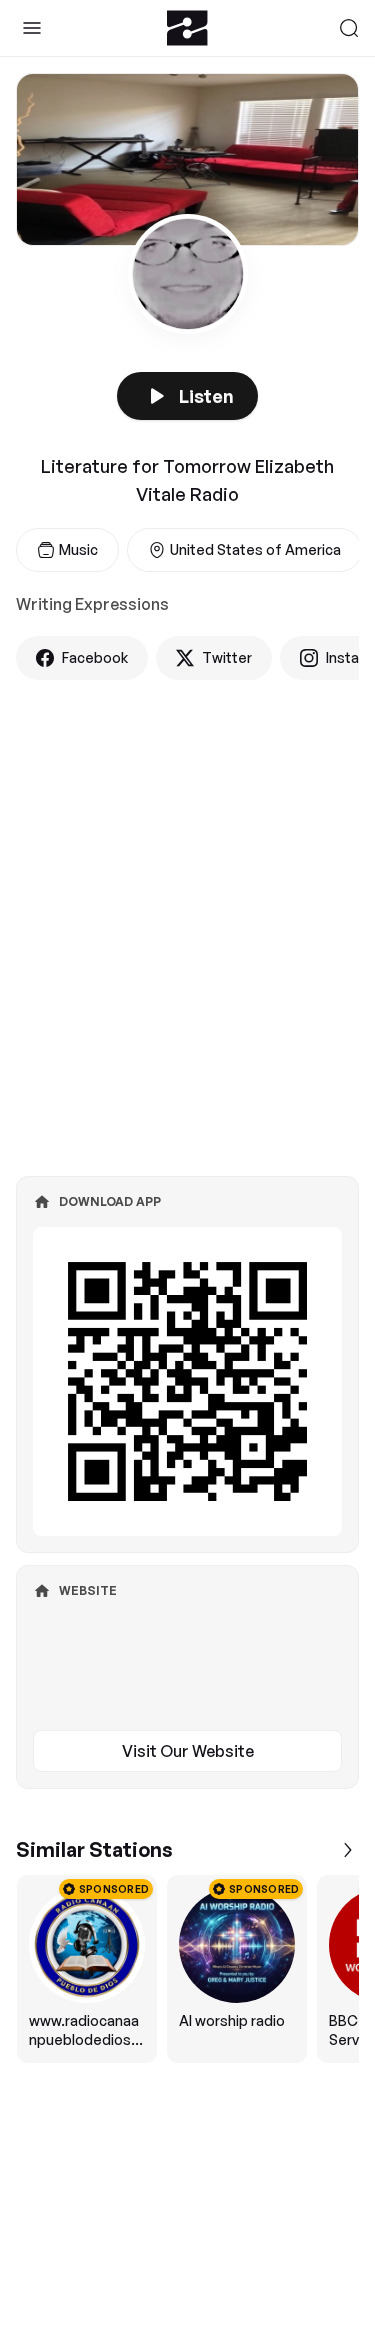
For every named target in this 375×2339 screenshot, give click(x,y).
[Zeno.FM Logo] (187, 28)
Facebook (95, 657)
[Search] (349, 28)
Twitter (227, 657)
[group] (187, 1969)
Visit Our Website (188, 1751)
